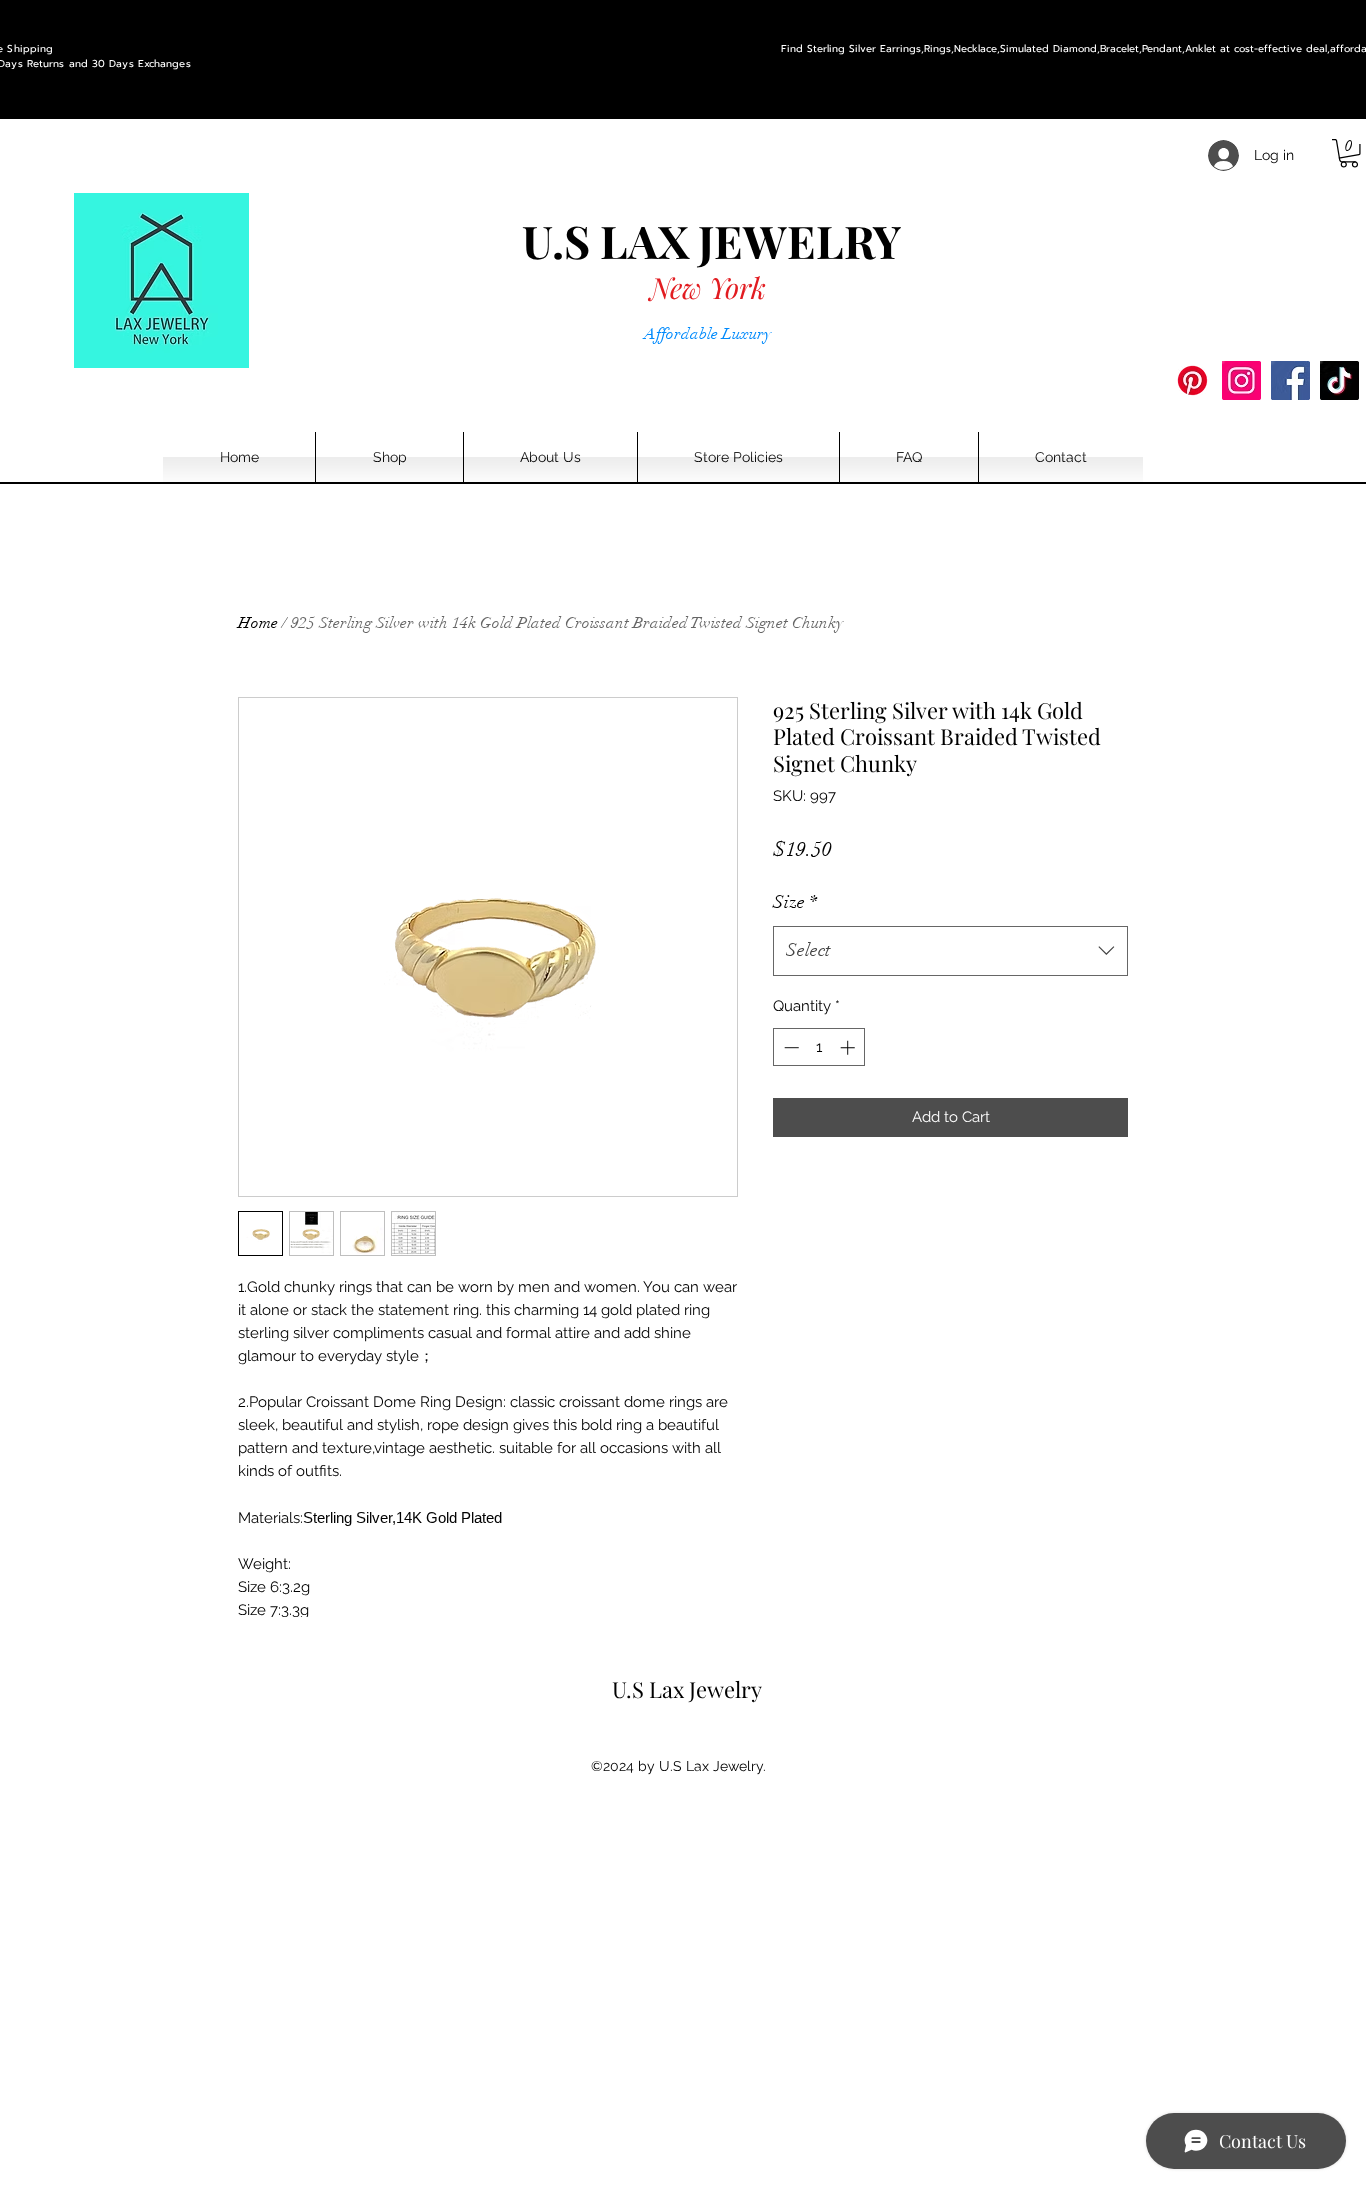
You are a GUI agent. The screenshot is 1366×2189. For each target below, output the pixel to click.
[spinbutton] (819, 1047)
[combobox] (950, 951)
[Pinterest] (1192, 380)
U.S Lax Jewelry (687, 1689)
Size (795, 902)
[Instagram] (1241, 380)
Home (258, 623)
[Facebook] (1290, 380)
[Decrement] (789, 1047)
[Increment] (849, 1047)
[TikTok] (1339, 380)
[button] (1349, 153)
